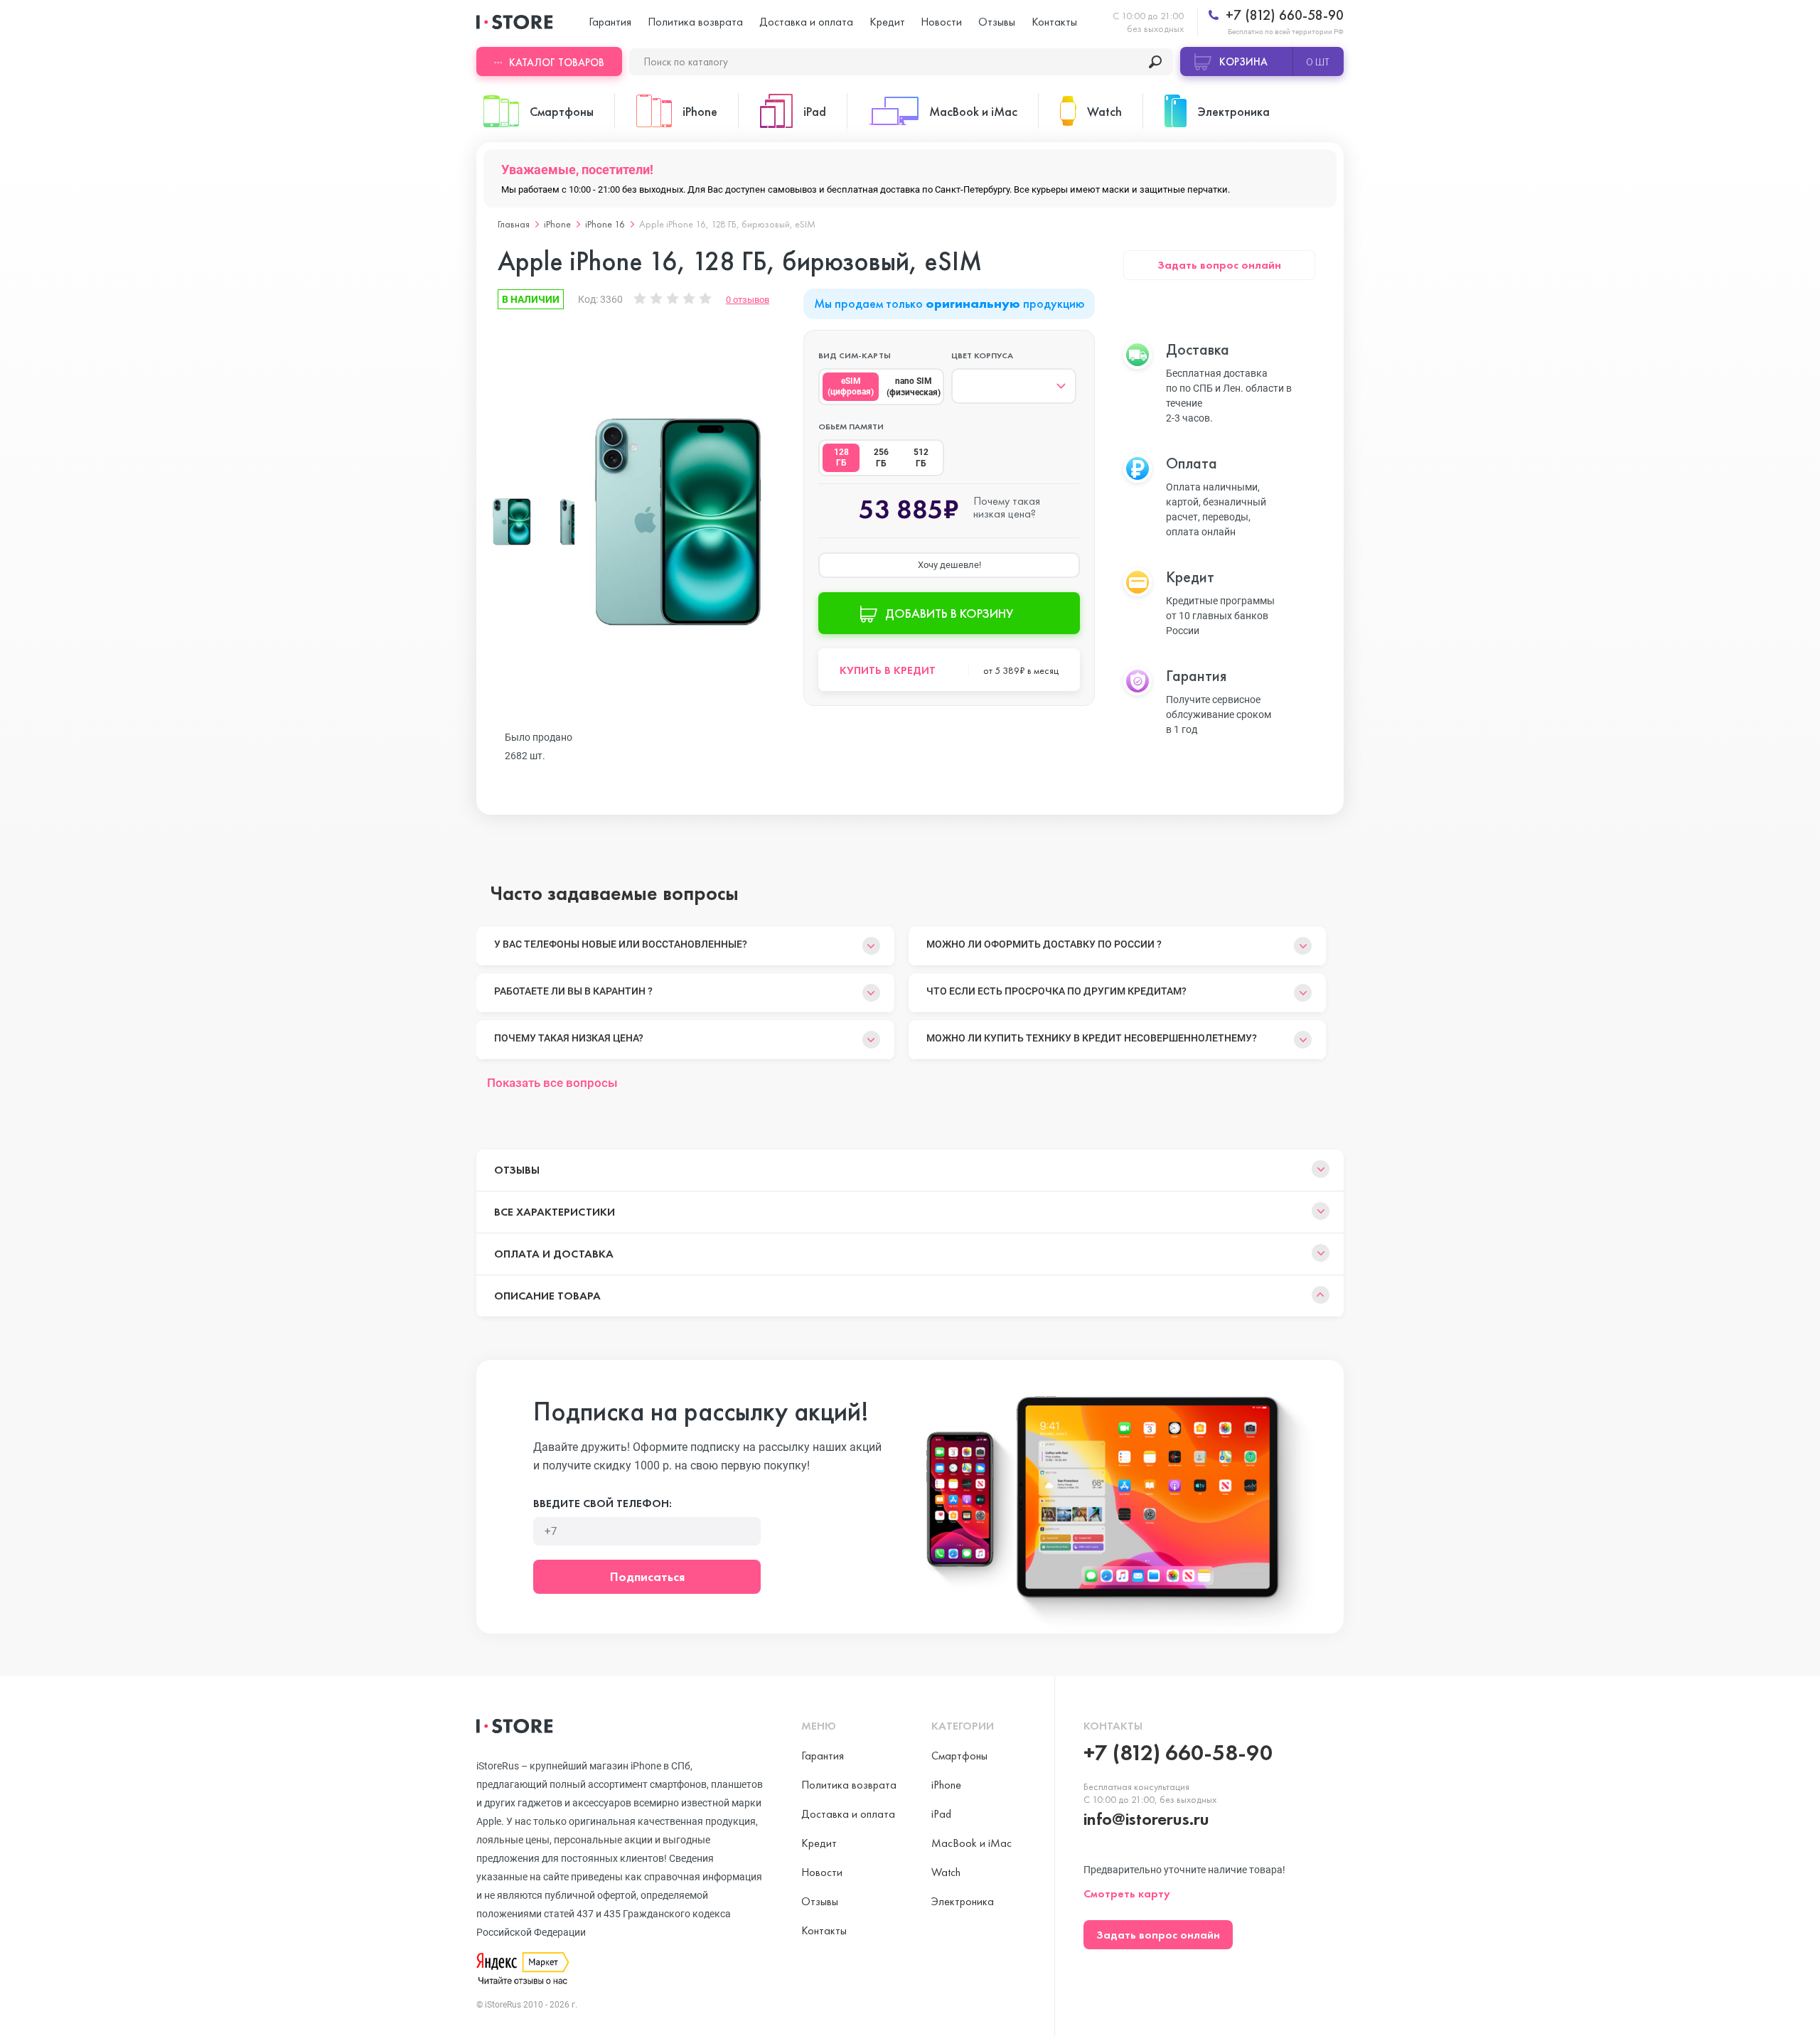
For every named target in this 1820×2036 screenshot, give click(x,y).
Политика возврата (695, 22)
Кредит (887, 22)
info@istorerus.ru (1146, 1819)
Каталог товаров (557, 63)
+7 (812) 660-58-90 (1283, 15)
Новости (941, 22)
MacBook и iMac (971, 1843)
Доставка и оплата (806, 22)
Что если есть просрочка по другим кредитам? (1056, 991)
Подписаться (647, 1576)
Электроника (963, 1901)
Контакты (1054, 22)
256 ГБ (881, 458)
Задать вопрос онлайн (1219, 265)
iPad (941, 1814)
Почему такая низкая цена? (569, 1038)
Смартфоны (959, 1756)
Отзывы (997, 22)
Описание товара (547, 1296)
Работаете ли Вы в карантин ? (573, 991)
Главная (514, 224)
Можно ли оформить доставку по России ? (1044, 944)
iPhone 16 (605, 224)
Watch (946, 1872)
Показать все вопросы (552, 1083)
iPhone (557, 224)
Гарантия (610, 22)
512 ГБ (921, 458)
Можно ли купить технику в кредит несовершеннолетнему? (1092, 1038)
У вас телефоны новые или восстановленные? (621, 944)
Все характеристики (555, 1212)
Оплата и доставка (554, 1254)
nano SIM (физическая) (914, 387)
